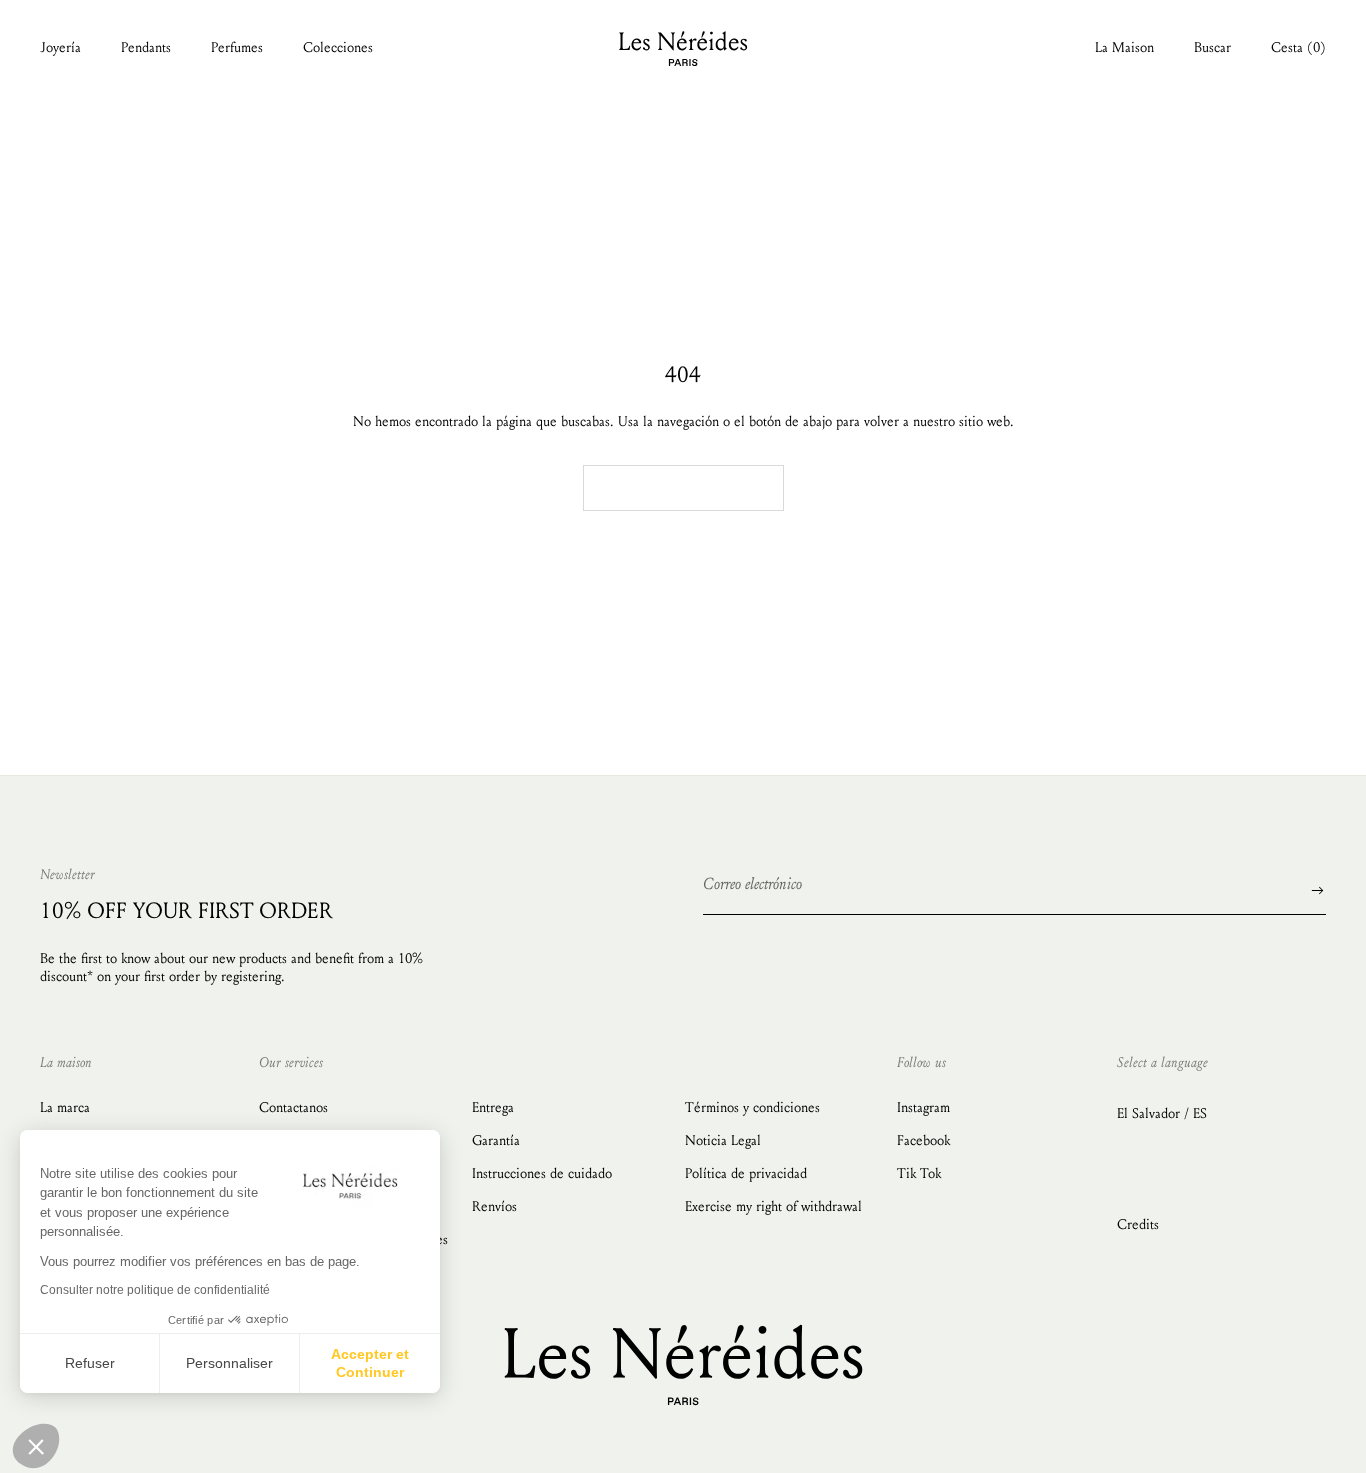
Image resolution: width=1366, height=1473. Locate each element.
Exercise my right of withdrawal (773, 1206)
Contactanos (293, 1107)
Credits (1138, 1224)
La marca (65, 1107)
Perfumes (237, 47)
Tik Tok (919, 1173)
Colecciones (338, 47)
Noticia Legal (723, 1140)
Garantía (496, 1140)
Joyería (60, 47)
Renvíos (494, 1206)
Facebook (923, 1140)
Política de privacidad (746, 1173)
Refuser (90, 1363)
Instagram (923, 1107)
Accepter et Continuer (370, 1363)
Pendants (146, 47)
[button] (36, 1446)
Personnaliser (229, 1363)
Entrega (493, 1107)
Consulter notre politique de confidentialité (155, 1290)
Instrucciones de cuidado (542, 1173)
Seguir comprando (683, 487)
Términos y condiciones (752, 1107)
